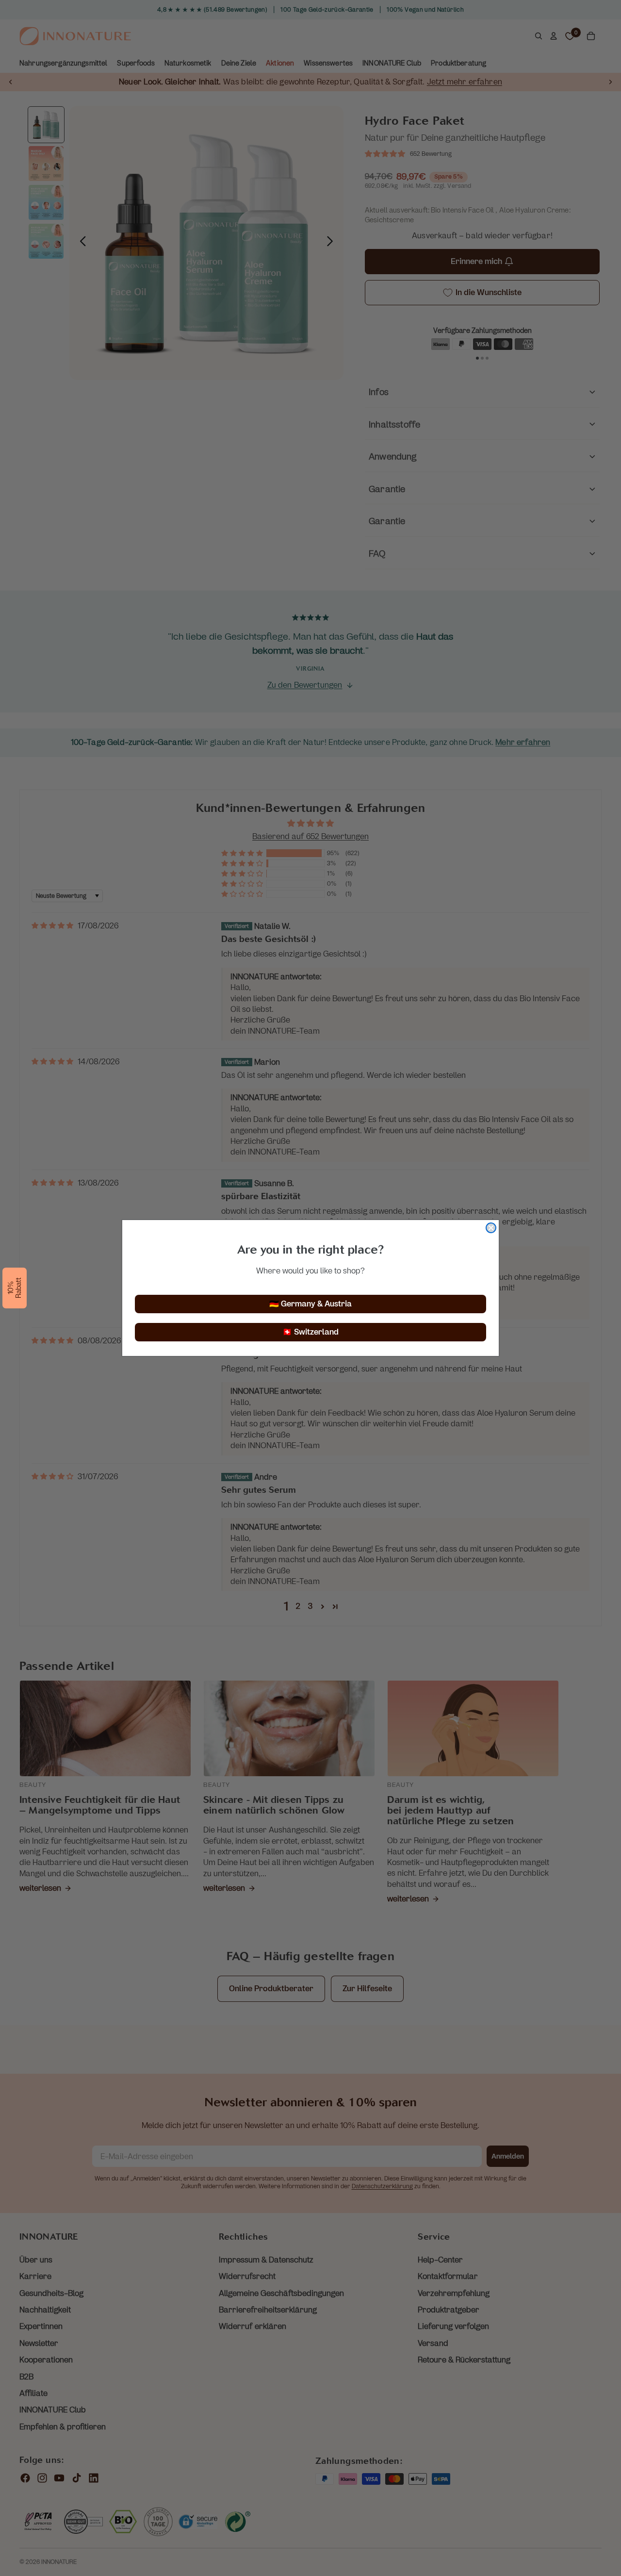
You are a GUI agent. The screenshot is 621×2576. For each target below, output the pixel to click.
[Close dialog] (491, 1228)
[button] (15, 1288)
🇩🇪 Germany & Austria (310, 1304)
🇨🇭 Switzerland (310, 1332)
